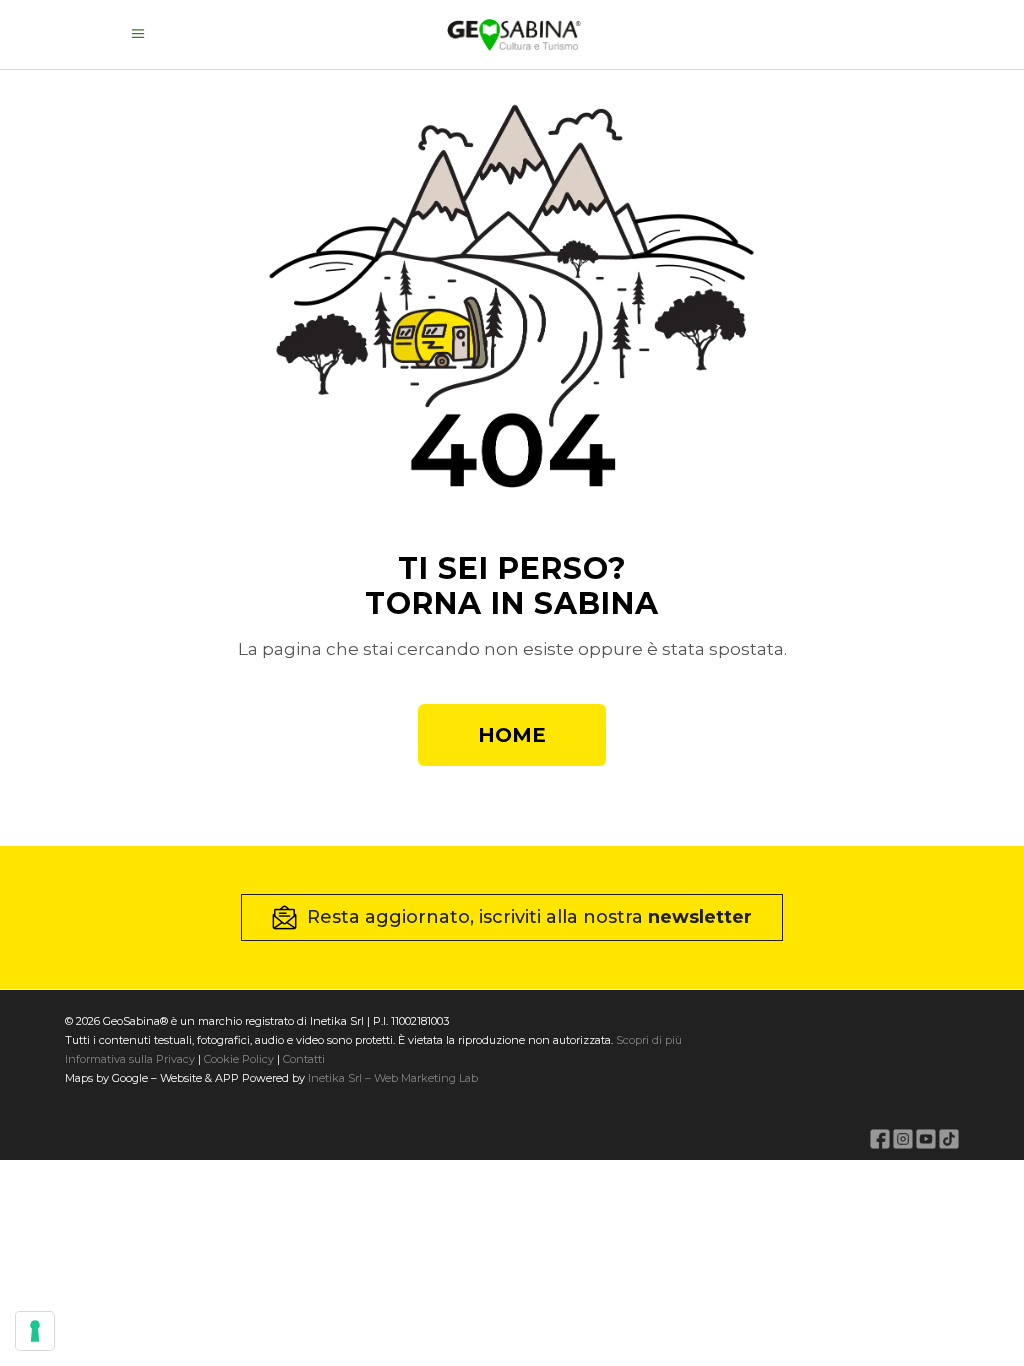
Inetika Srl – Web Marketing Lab (393, 1078)
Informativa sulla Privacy (130, 1059)
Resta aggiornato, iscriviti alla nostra (529, 917)
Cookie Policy (239, 1059)
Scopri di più (649, 1040)
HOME (512, 735)
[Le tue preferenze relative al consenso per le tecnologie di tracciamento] (35, 1331)
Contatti (302, 1059)
